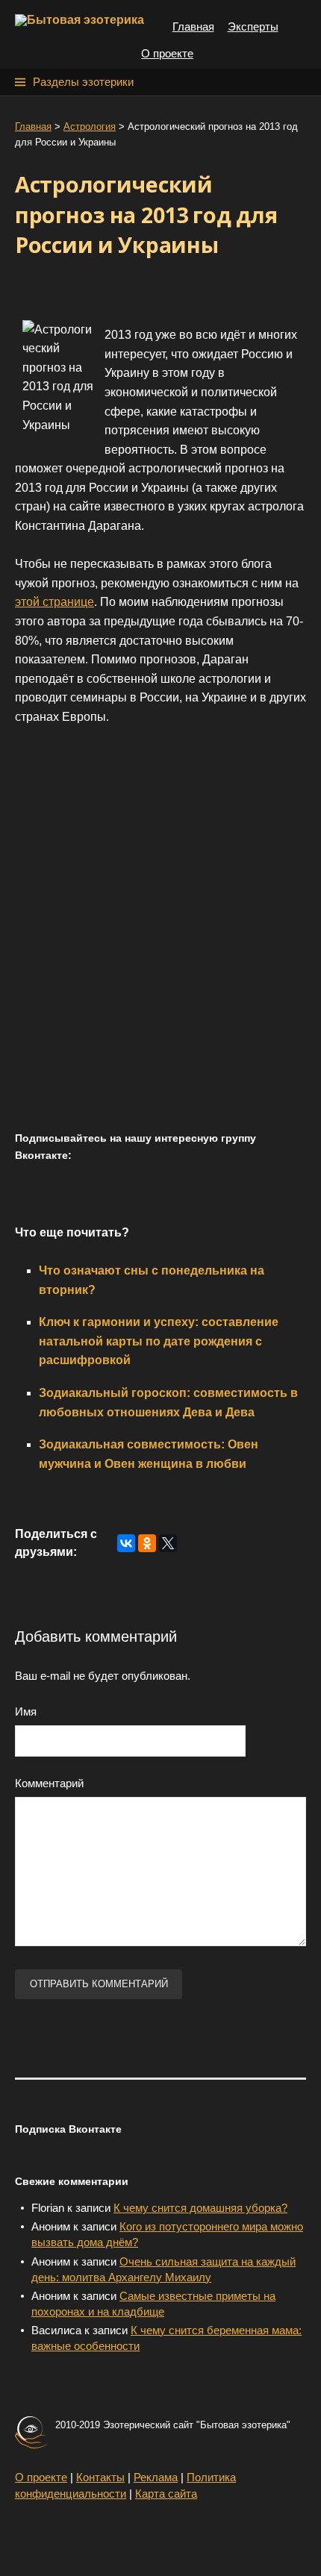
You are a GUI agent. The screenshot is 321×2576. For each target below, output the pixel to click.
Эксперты (253, 26)
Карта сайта (166, 2494)
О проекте (167, 53)
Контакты (100, 2477)
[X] (168, 1543)
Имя (26, 1711)
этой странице (54, 602)
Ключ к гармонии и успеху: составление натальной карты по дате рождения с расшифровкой (159, 1341)
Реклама (156, 2477)
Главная (193, 26)
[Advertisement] (160, 944)
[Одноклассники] (147, 1543)
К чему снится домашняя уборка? (200, 2208)
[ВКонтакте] (126, 1543)
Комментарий (49, 1783)
